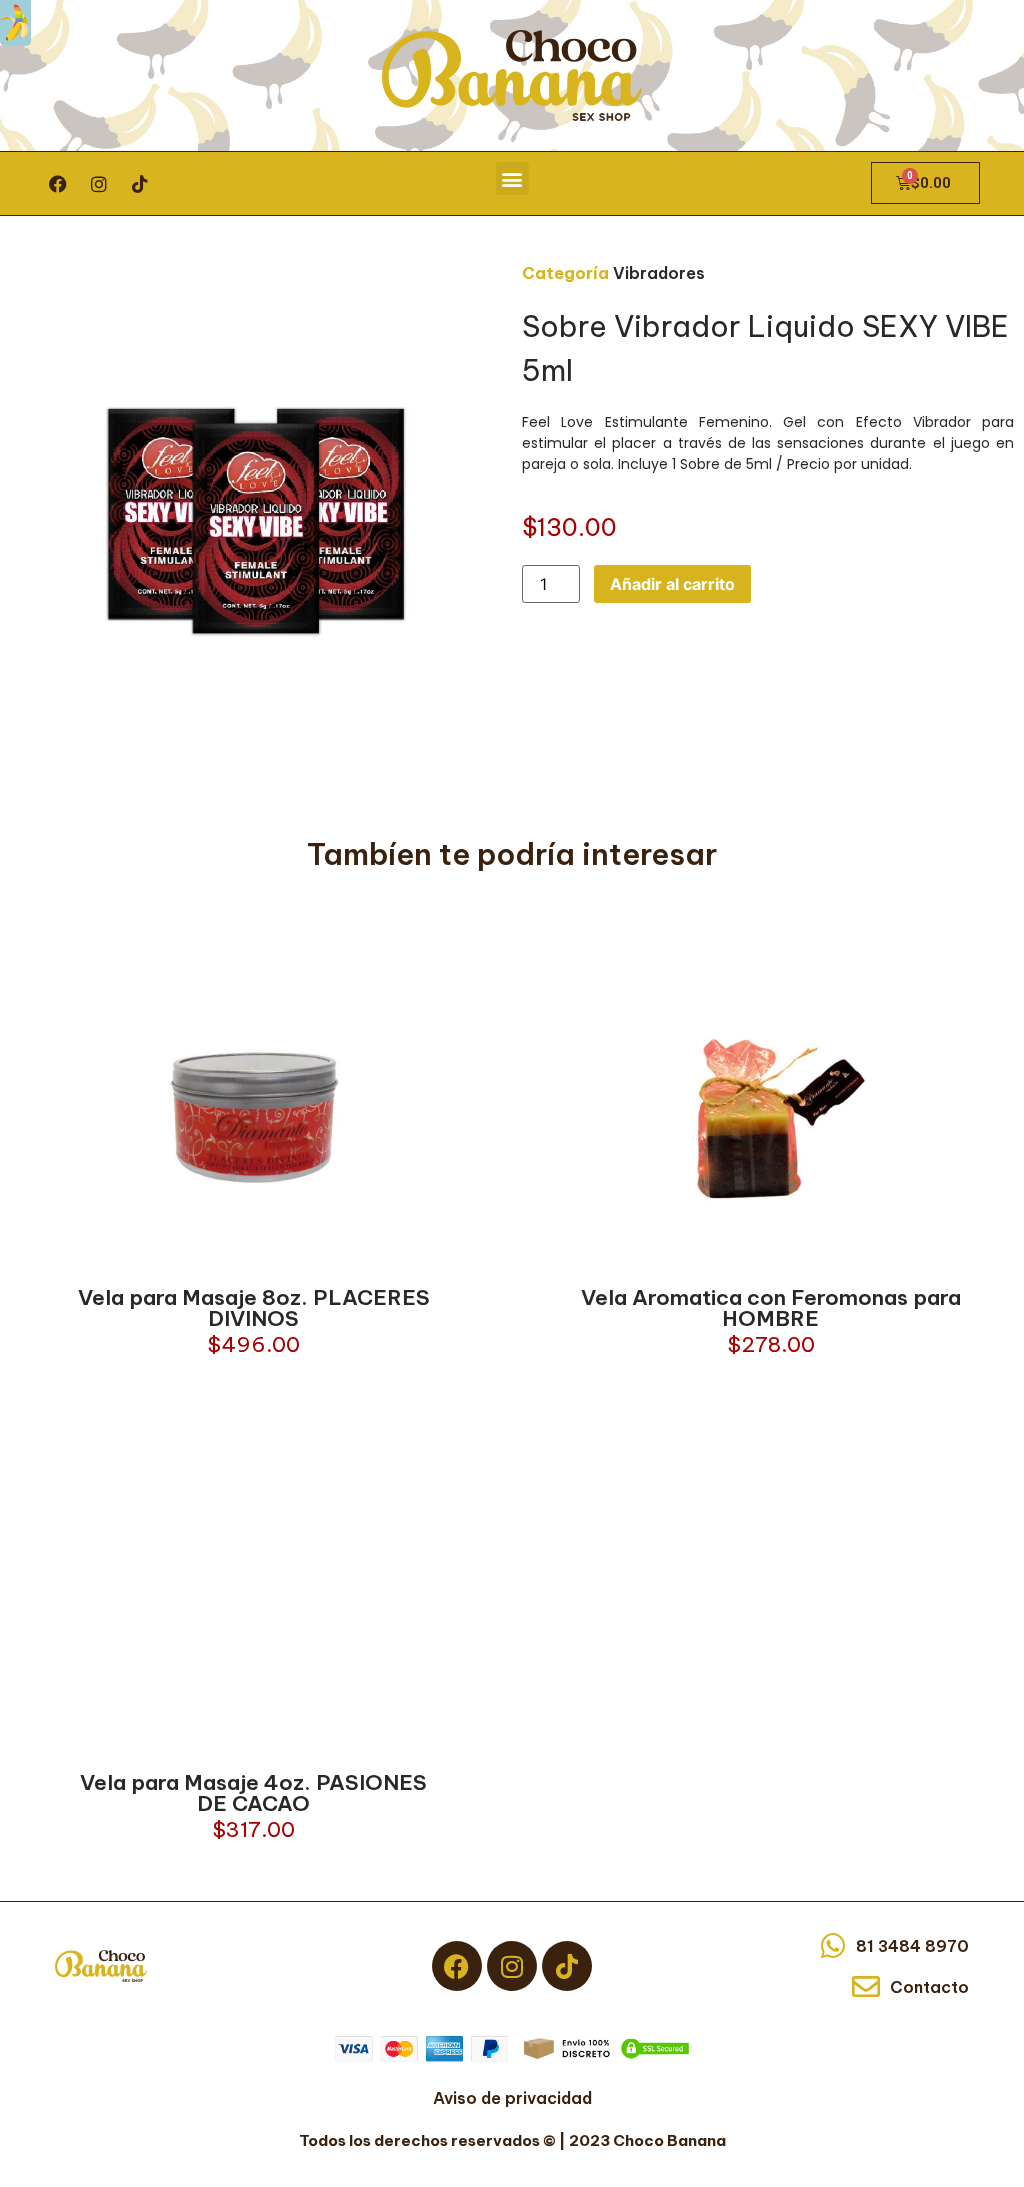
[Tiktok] (140, 184)
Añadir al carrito (672, 584)
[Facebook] (58, 184)
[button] (512, 178)
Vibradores (659, 273)
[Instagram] (99, 184)
